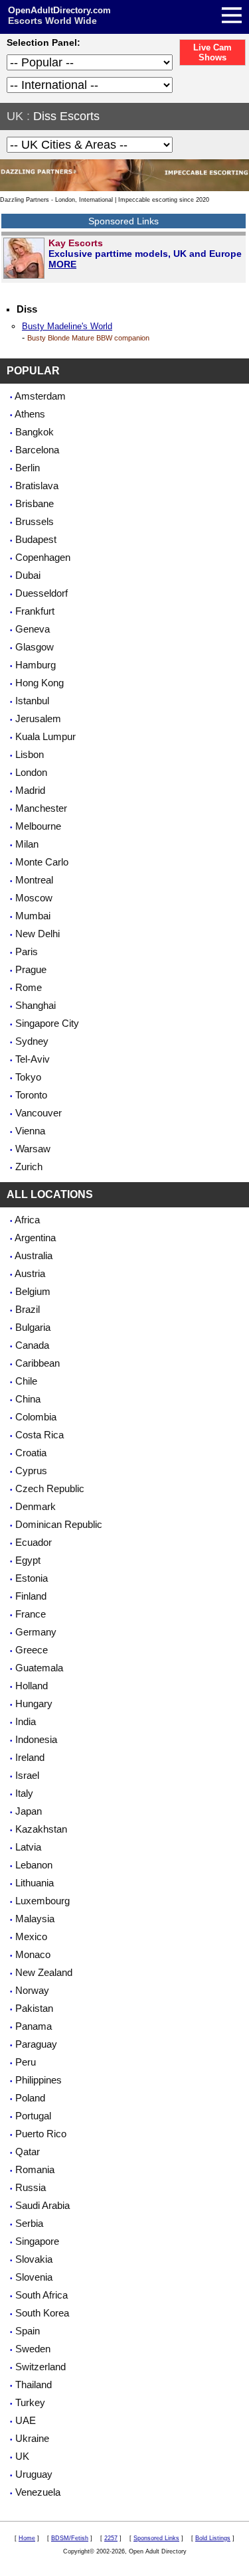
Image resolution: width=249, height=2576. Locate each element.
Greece (32, 1650)
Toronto (31, 1095)
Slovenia (34, 2277)
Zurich (29, 1167)
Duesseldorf (41, 593)
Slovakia (34, 2259)
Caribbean (38, 1363)
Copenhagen (43, 557)
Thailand (34, 2385)
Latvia (28, 1847)
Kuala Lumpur (45, 736)
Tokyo (28, 1077)
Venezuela (38, 2492)
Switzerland (41, 2367)
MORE (62, 264)
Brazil (28, 1309)
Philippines (39, 2080)
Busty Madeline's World (67, 326)
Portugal (33, 2116)
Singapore (37, 2241)
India (26, 1721)
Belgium (33, 1291)
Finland (31, 1596)
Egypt (28, 1560)
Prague (31, 969)
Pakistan (34, 2008)
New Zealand (44, 1972)
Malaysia (35, 1919)
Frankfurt (35, 611)
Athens (30, 414)
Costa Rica (40, 1435)
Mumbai (33, 916)
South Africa (41, 2295)
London (31, 772)
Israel (27, 1775)
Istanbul (32, 701)
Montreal (34, 880)
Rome (29, 987)
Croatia (31, 1453)
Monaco (33, 1954)
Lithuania (35, 1883)
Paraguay (36, 2044)
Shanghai (36, 1005)
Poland (30, 2098)
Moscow (34, 898)
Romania (35, 2169)
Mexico (31, 1936)
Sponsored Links (156, 2538)
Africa (27, 1220)
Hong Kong (40, 683)
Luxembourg (42, 1901)
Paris (27, 951)
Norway (32, 1990)
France (31, 1614)
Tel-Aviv (33, 1059)
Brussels (35, 521)
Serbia (29, 2223)
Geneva (33, 629)
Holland (32, 1686)
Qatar (28, 2152)
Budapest (36, 539)
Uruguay (34, 2474)
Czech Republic (50, 1488)
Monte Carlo (42, 862)
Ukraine (32, 2438)
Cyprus (31, 1471)
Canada (32, 1345)
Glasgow (35, 647)
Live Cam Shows (212, 52)
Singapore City (47, 1023)
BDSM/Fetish (70, 2538)
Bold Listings (213, 2538)
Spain (28, 2331)
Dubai (28, 575)
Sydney (32, 1041)
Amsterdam (40, 396)
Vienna (30, 1131)
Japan (29, 1811)
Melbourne (38, 826)
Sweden (33, 2349)
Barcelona (37, 450)
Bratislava (37, 486)
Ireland (30, 1757)
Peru (26, 2062)
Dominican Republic (59, 1524)
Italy (24, 1793)
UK (15, 116)
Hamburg (36, 665)
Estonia (32, 1578)
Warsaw (33, 1149)
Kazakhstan (41, 1829)
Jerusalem (38, 719)
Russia (31, 2187)
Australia (34, 1255)
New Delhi (38, 934)
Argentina (35, 1238)
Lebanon (34, 1865)
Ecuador (34, 1542)
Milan (27, 844)
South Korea (42, 2313)
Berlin (28, 468)
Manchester (41, 808)
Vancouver (39, 1113)
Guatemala (39, 1668)
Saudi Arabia (42, 2205)
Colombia (36, 1417)
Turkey (30, 2402)
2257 (111, 2538)
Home (27, 2538)
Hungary (34, 1704)
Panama (34, 2026)
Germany (36, 1632)
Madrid (30, 790)
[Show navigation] (126, 17)
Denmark (36, 1506)
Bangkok (35, 432)
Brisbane (35, 503)
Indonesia (36, 1739)
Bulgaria (33, 1327)
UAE (26, 2420)
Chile (26, 1381)
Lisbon (30, 754)
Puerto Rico (41, 2134)
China (28, 1399)
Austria (30, 1273)
